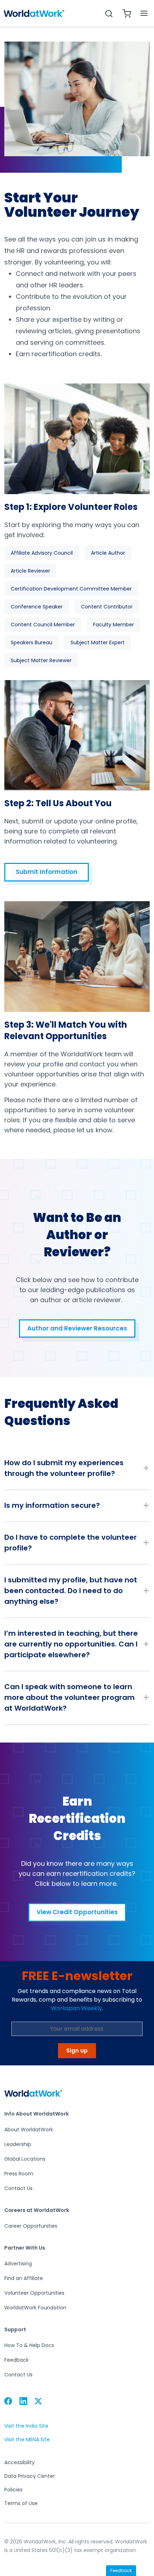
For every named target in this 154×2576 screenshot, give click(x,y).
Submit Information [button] (47, 872)
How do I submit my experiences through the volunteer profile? (64, 1468)
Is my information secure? (52, 1505)
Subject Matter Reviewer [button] (41, 660)
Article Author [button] (108, 553)
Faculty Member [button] (114, 625)
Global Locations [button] (25, 2159)
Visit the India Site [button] (26, 2426)
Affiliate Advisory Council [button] (42, 553)
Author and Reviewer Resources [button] (77, 1328)
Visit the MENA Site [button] (27, 2440)
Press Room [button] (19, 2174)
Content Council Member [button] (43, 625)
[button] (34, 14)
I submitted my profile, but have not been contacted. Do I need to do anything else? (71, 1591)
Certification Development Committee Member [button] (71, 589)
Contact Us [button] (18, 2188)
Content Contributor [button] (107, 607)
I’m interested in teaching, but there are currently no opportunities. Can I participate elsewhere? (71, 1644)
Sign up (77, 2051)
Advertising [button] (18, 2264)
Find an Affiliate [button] (24, 2278)
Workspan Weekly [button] (76, 2008)
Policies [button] (13, 2490)
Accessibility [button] (20, 2462)
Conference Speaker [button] (37, 607)
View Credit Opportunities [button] (77, 1912)
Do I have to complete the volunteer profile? (71, 1543)
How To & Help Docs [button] (29, 2345)
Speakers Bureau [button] (32, 642)
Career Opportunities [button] (31, 2226)
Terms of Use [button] (21, 2503)
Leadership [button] (18, 2144)
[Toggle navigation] (144, 13)
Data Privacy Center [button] (30, 2476)
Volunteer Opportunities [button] (34, 2293)
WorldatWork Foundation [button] (35, 2308)
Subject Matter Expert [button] (98, 642)
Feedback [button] (16, 2360)
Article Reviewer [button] (30, 571)
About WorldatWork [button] (29, 2130)
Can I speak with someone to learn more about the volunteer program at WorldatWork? (69, 1697)
